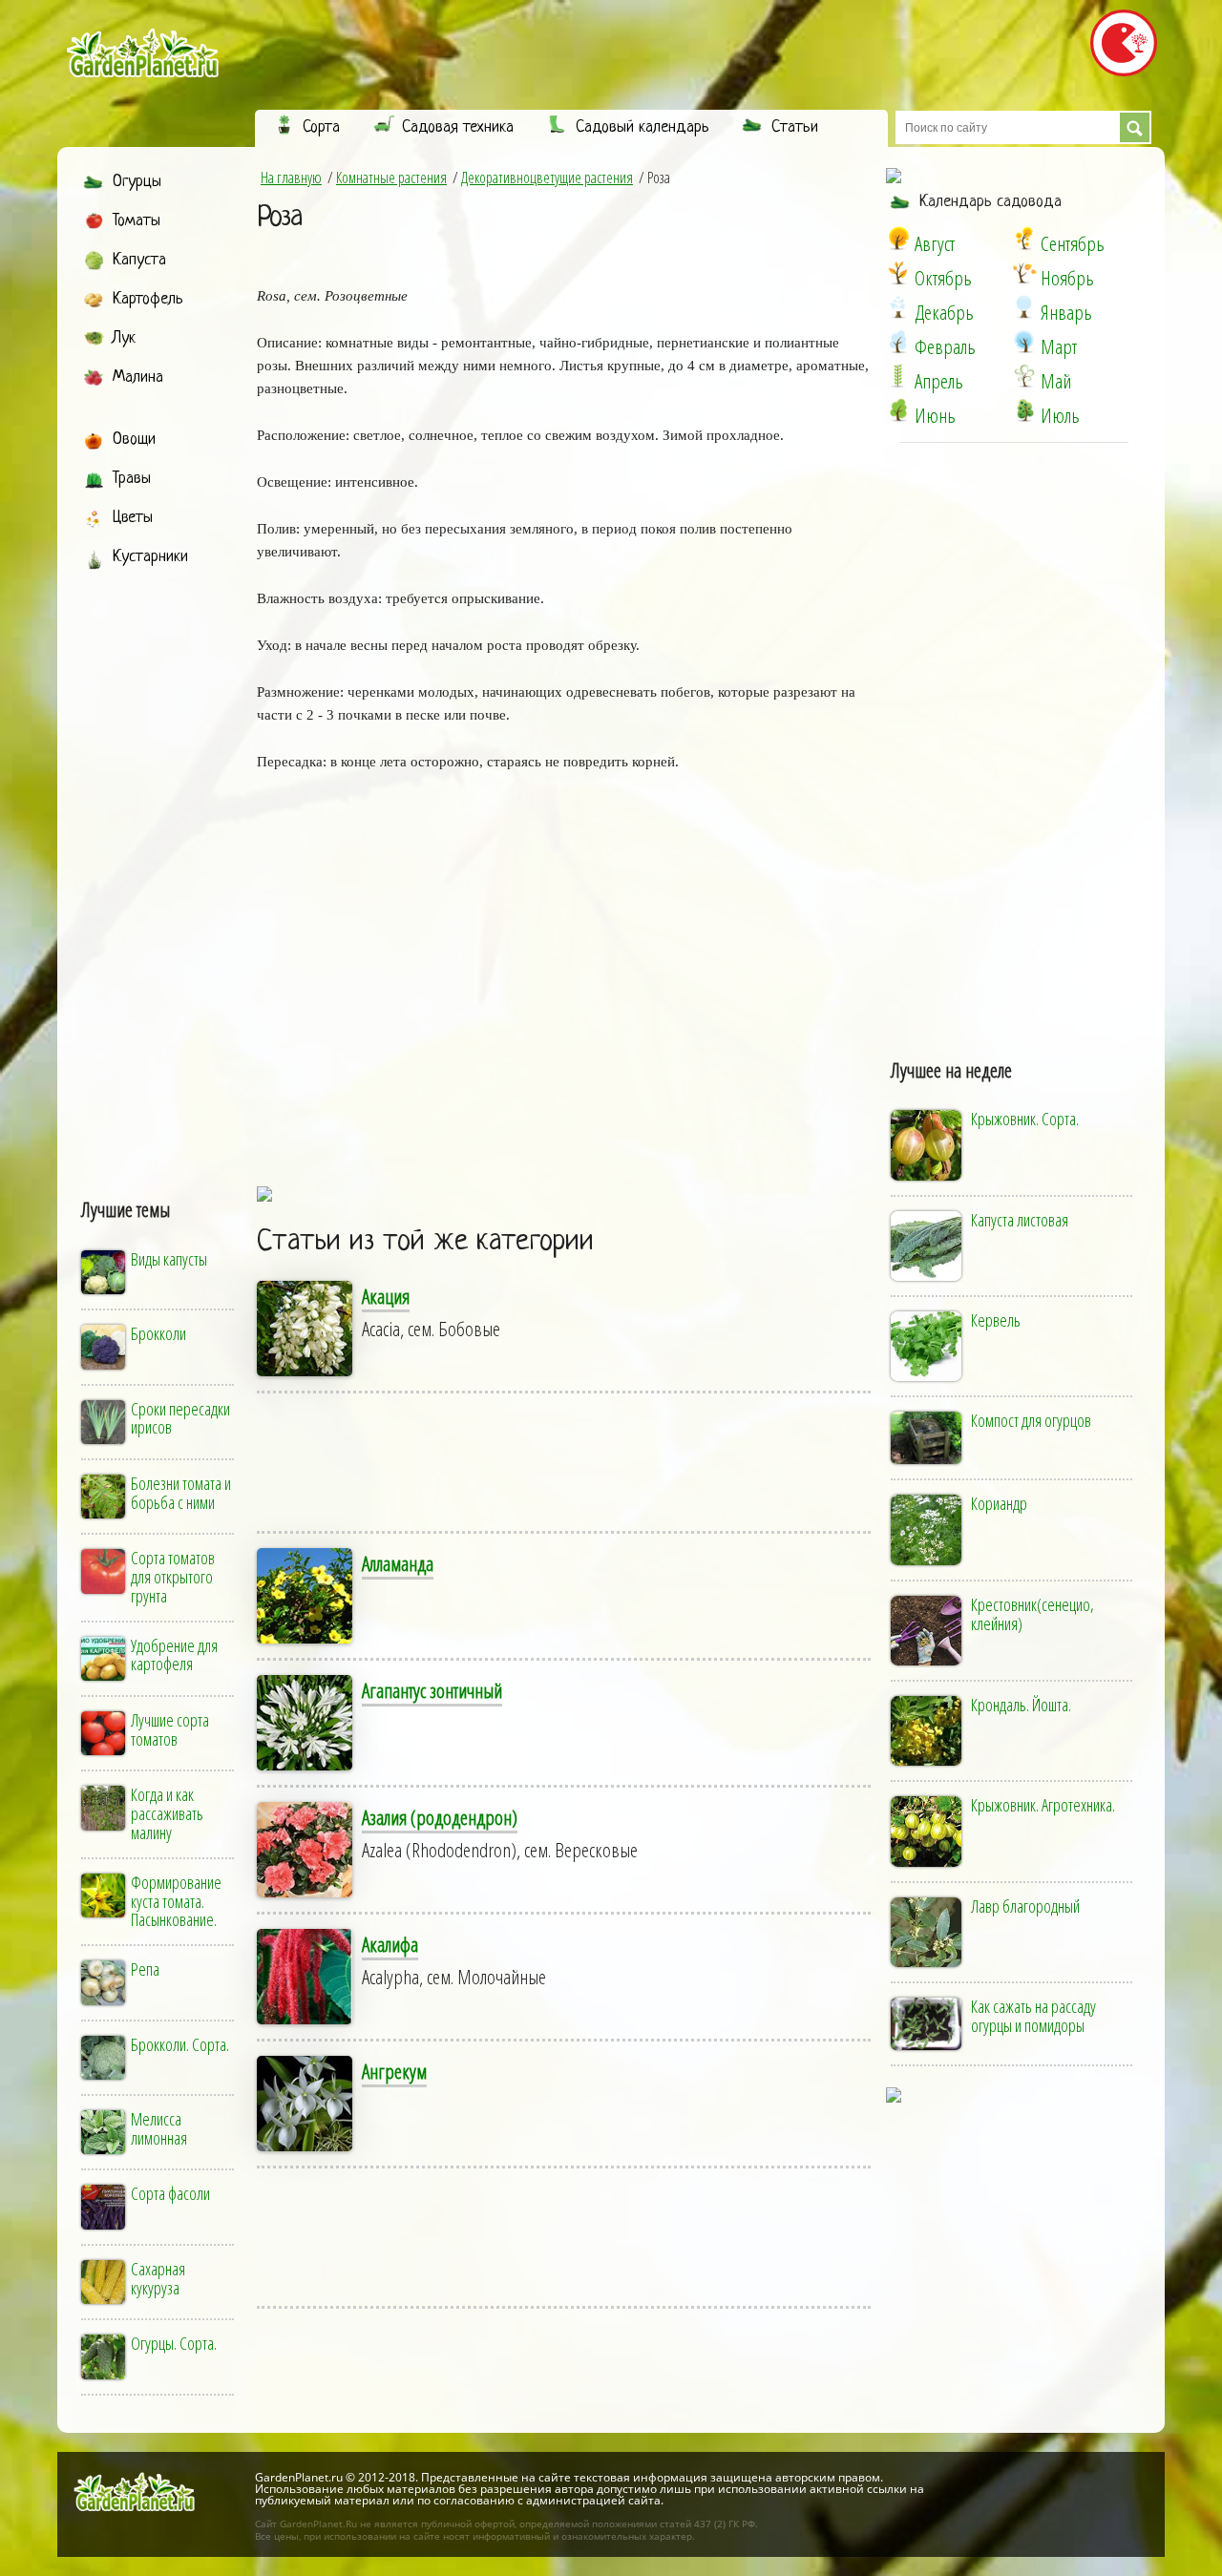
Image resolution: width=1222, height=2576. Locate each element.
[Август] (898, 239)
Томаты (137, 221)
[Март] (1024, 342)
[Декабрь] (898, 307)
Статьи (795, 127)
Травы (132, 479)
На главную (291, 178)
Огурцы (137, 182)
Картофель (148, 299)
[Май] (1024, 376)
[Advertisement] (159, 866)
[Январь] (1024, 307)
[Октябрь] (898, 273)
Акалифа (390, 1944)
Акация (386, 1296)
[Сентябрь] (1024, 239)
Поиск (1135, 127)
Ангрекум (394, 2071)
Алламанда (398, 1563)
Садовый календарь (643, 127)
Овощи (134, 440)
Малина (138, 377)
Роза (279, 218)
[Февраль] (898, 342)
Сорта (321, 127)
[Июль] (1024, 410)
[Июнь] (898, 410)
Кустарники (150, 557)
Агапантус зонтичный (432, 1690)
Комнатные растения (391, 178)
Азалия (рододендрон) (440, 1817)
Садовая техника (458, 127)
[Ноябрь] (1024, 273)
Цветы (133, 518)
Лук (124, 338)
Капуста (139, 260)
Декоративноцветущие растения (547, 178)
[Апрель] (898, 376)
